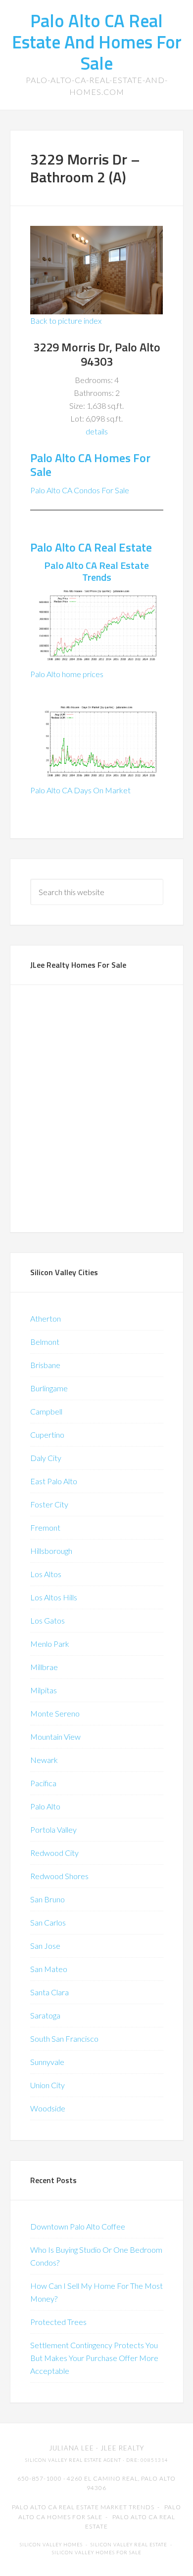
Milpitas (44, 1690)
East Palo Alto (54, 1481)
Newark (44, 1760)
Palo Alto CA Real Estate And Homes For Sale (97, 42)
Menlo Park (50, 1644)
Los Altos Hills (54, 1597)
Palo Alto (45, 1806)
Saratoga (45, 2015)
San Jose (45, 1946)
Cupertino (47, 1435)
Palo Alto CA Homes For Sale (90, 465)
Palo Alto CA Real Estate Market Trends (83, 2507)
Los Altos (46, 1574)
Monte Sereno (55, 1713)
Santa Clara (49, 1992)
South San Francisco (64, 2039)
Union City (48, 2085)
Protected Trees (58, 2322)
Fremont (45, 1527)
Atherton (46, 1318)
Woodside (48, 2108)
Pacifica (43, 1783)
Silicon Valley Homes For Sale (97, 2553)
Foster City (49, 1504)
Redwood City (54, 1853)
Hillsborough (51, 1551)
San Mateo (49, 1969)
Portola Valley (53, 1829)
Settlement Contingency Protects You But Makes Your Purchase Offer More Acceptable (94, 2358)
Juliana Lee (72, 2448)
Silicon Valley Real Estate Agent (73, 2460)
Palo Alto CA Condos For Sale (80, 490)
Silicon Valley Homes (51, 2545)
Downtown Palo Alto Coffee (78, 2226)
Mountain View (55, 1737)
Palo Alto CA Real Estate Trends (96, 571)
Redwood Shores (59, 1876)
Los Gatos (48, 1620)
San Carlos (48, 1922)
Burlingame (49, 1388)
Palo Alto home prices (67, 674)
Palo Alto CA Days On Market (80, 790)
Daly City (46, 1458)
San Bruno (48, 1899)
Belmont (45, 1342)
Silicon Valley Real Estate (129, 2545)
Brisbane (45, 1365)
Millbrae (44, 1667)
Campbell (46, 1411)
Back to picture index (66, 321)
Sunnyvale (47, 2062)
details (97, 431)
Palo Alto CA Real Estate (91, 547)
